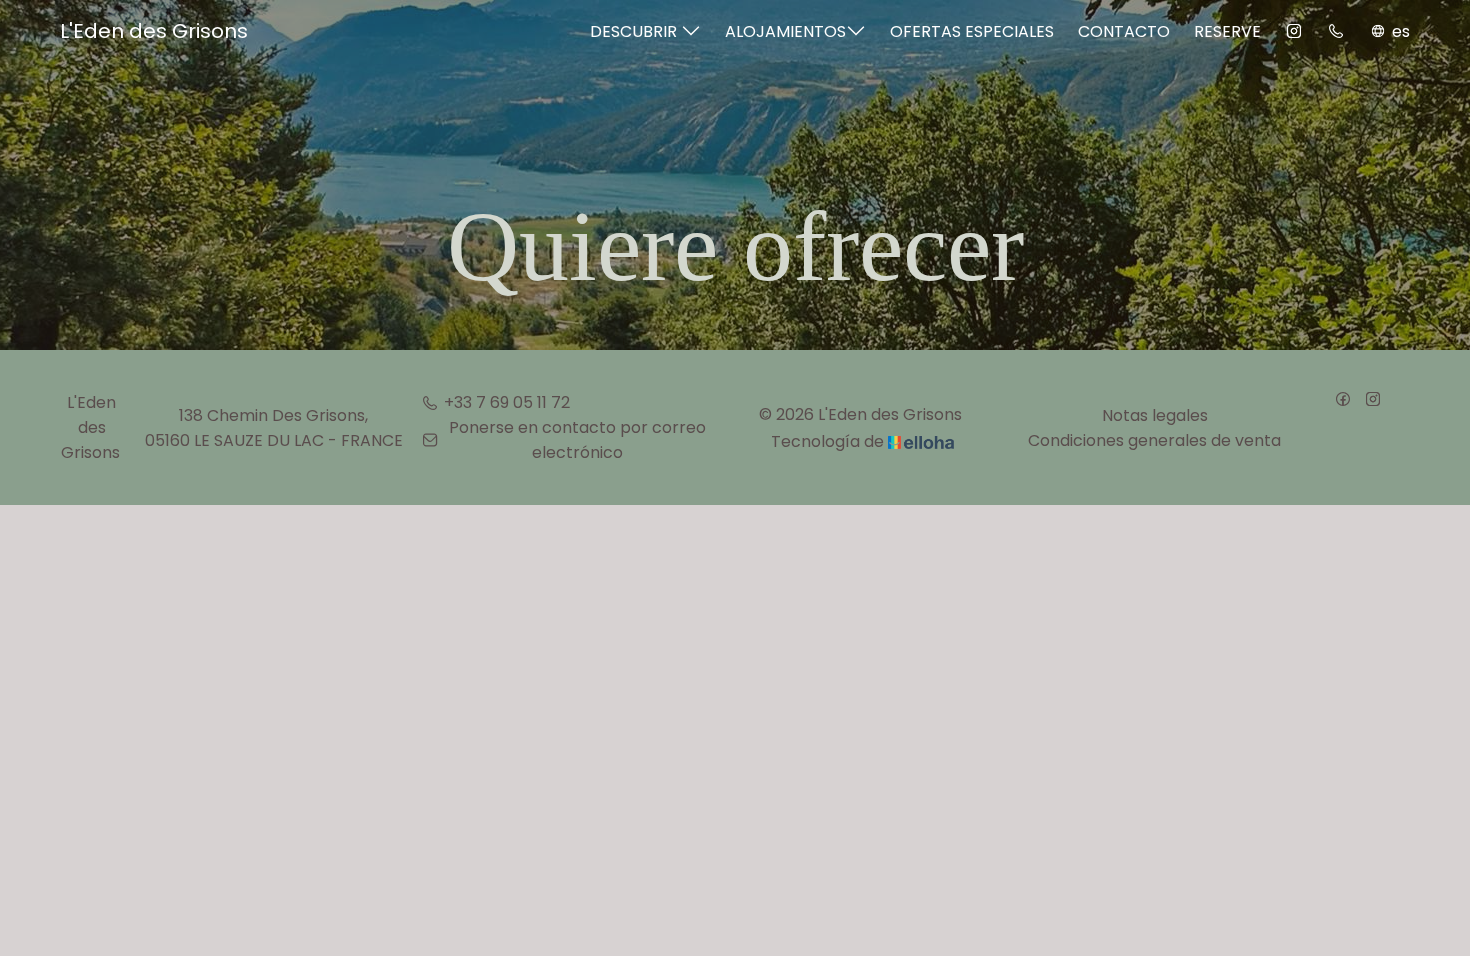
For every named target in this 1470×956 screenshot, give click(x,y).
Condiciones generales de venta (1154, 440)
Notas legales (1155, 415)
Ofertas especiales (972, 31)
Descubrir (635, 31)
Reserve (1227, 31)
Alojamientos (785, 31)
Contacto (1124, 31)
